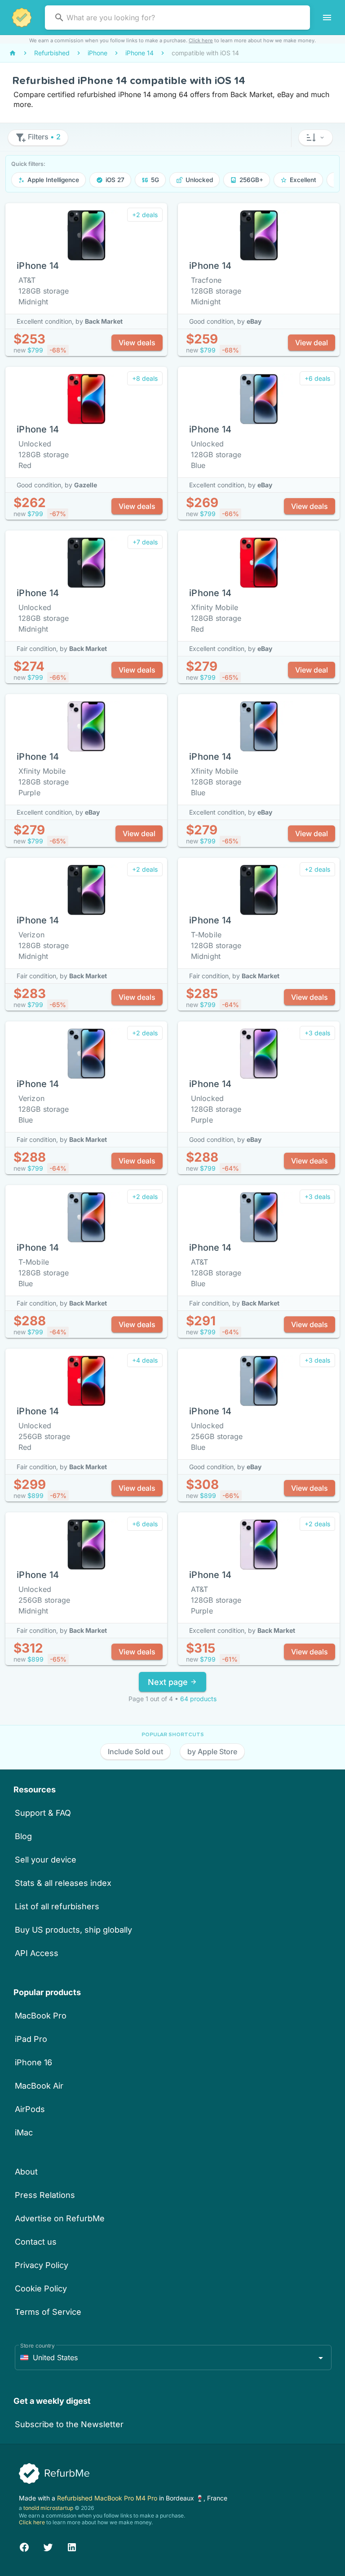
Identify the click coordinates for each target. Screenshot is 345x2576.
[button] (316, 138)
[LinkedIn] (72, 2546)
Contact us (36, 2242)
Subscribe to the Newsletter (69, 2424)
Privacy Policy (42, 2265)
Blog (23, 1836)
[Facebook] (24, 2546)
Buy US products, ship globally (73, 1930)
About (26, 2172)
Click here (201, 40)
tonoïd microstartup (48, 2508)
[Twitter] (48, 2546)
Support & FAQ (43, 1813)
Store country (38, 2346)
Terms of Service (48, 2312)
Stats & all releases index (63, 1883)
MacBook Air (39, 2086)
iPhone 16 (33, 2062)
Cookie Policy (41, 2289)
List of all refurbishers (57, 1906)
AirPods (30, 2109)
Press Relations (45, 2195)
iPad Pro (31, 2039)
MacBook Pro (41, 2016)
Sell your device (46, 1860)
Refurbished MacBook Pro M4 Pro (108, 2498)
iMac (24, 2133)
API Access (37, 1953)
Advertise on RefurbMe (60, 2218)
